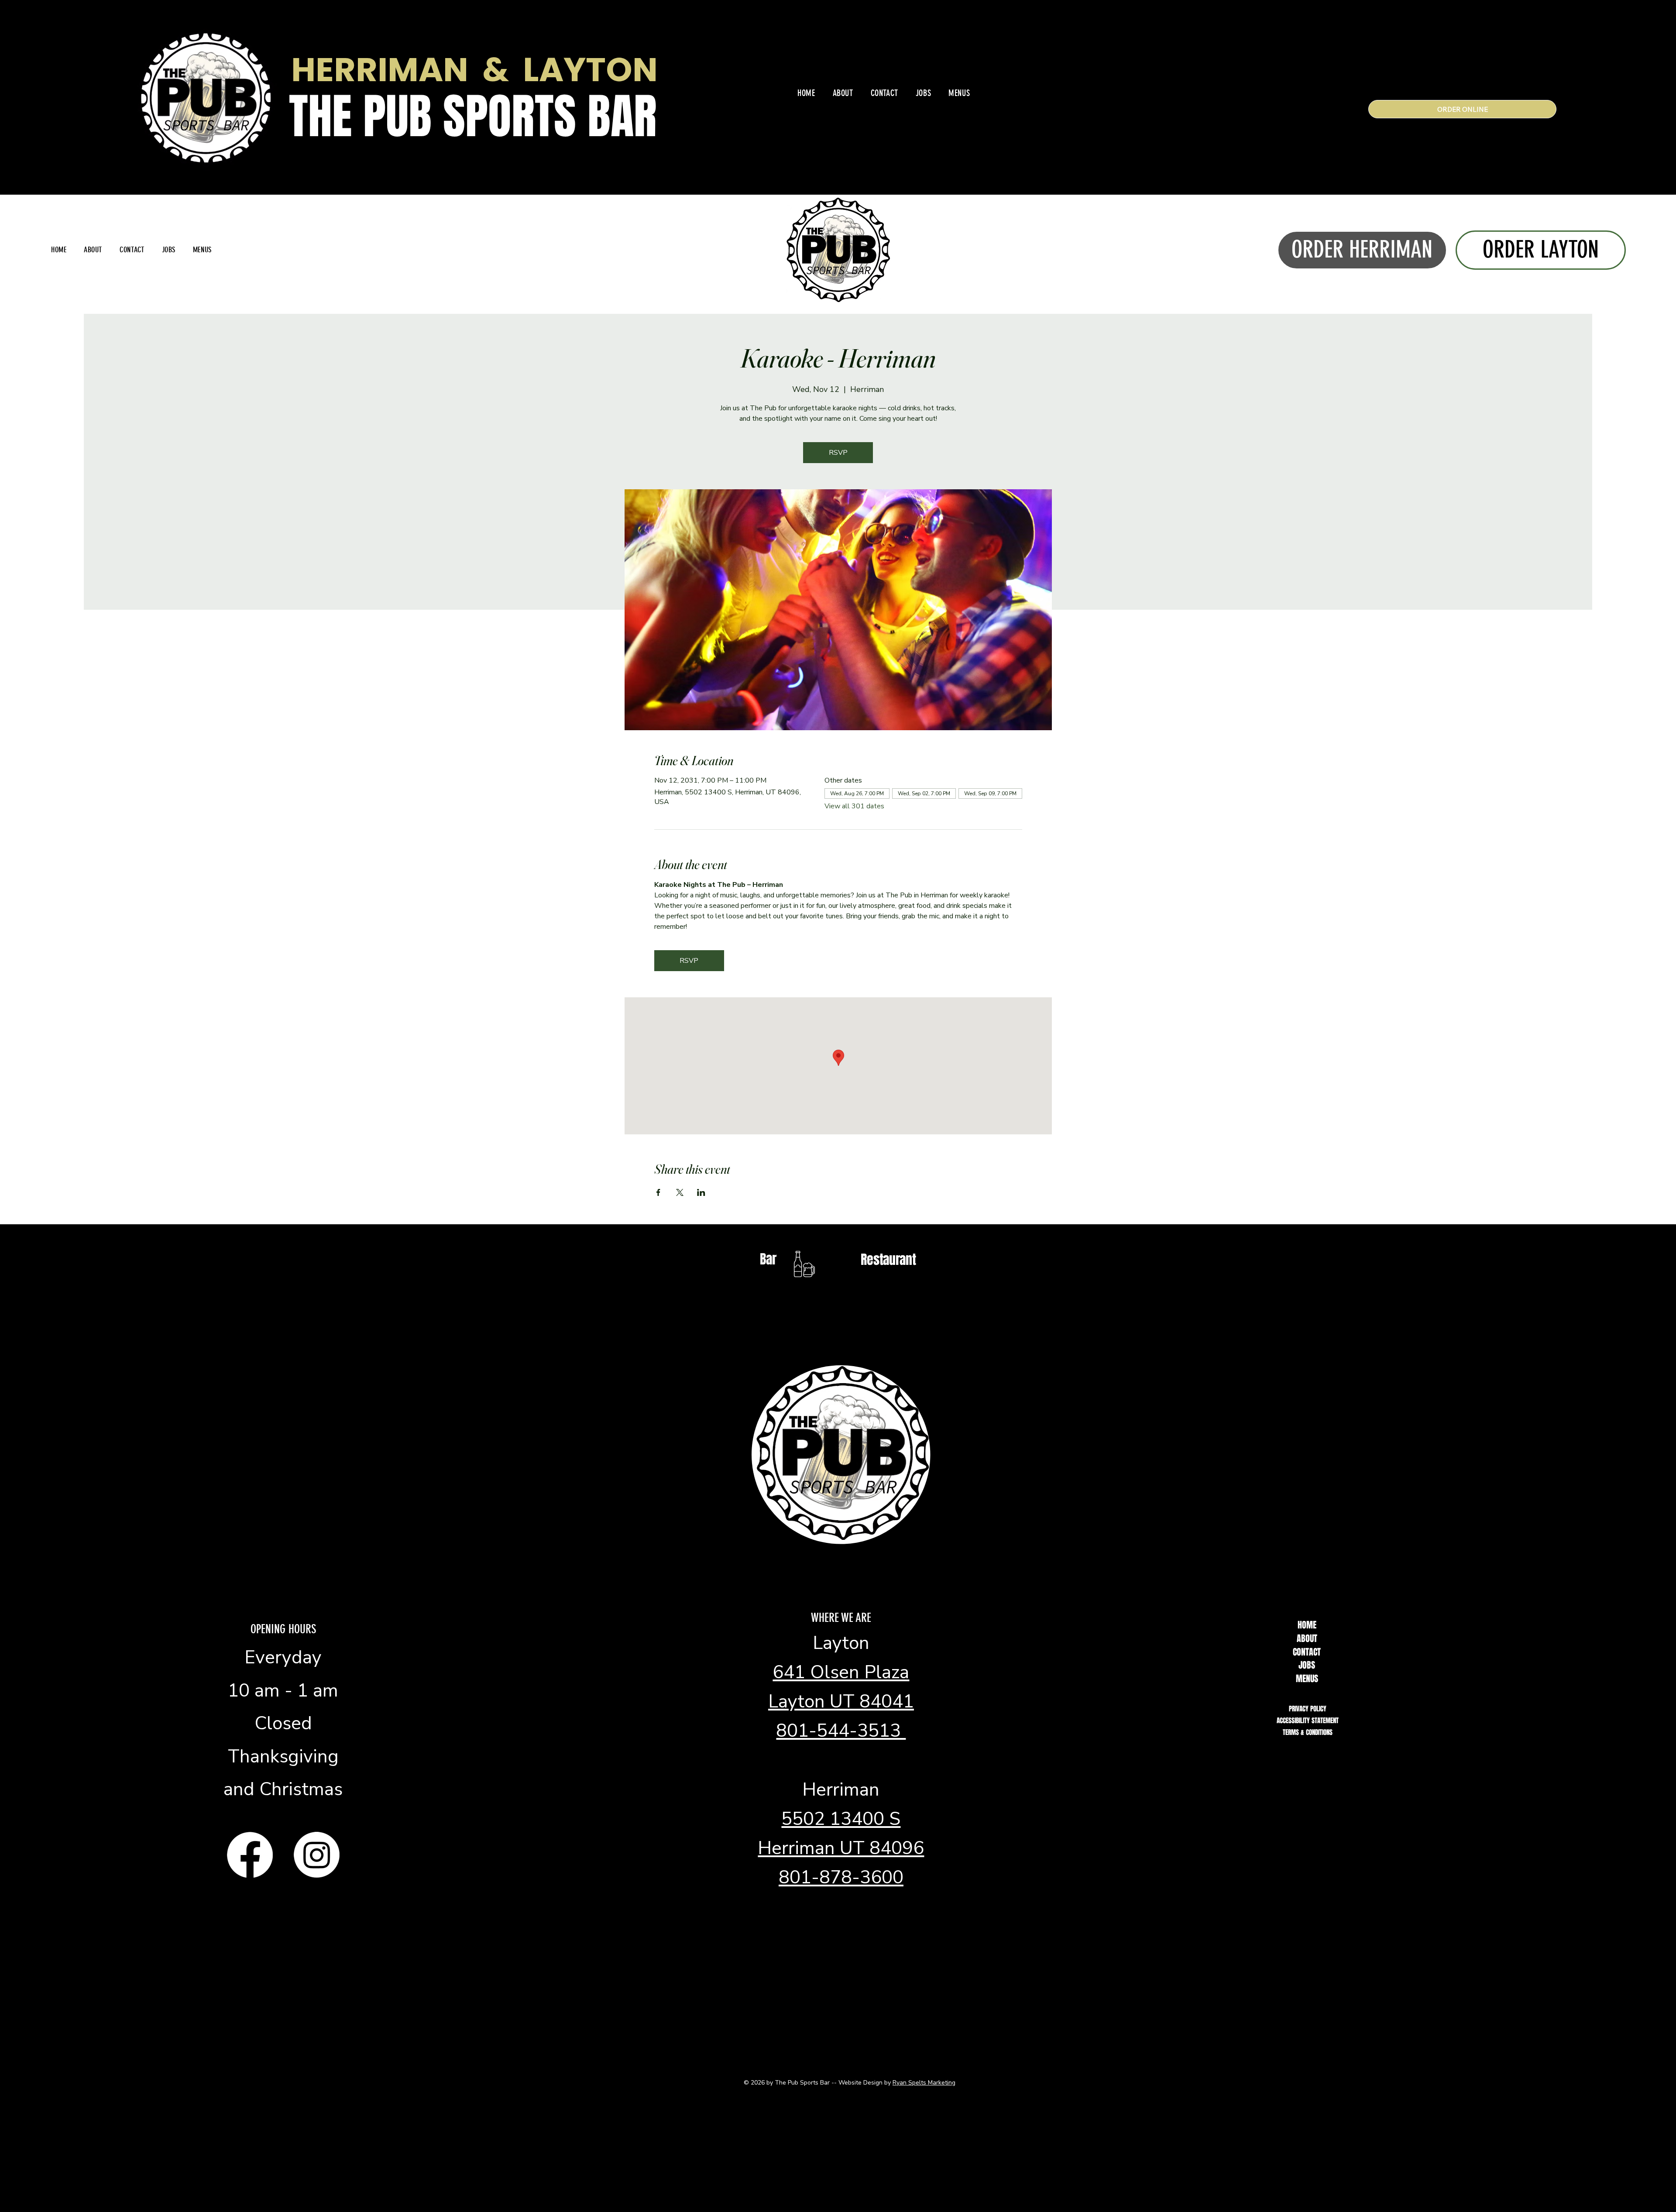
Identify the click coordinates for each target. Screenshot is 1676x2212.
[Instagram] (317, 1855)
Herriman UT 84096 (841, 1848)
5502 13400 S (841, 1819)
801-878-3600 (841, 1877)
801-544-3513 (841, 1731)
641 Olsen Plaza (841, 1672)
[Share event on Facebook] (658, 1192)
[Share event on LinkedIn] (701, 1192)
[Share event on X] (680, 1192)
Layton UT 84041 (841, 1702)
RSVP (838, 453)
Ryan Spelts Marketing (924, 2083)
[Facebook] (250, 1855)
